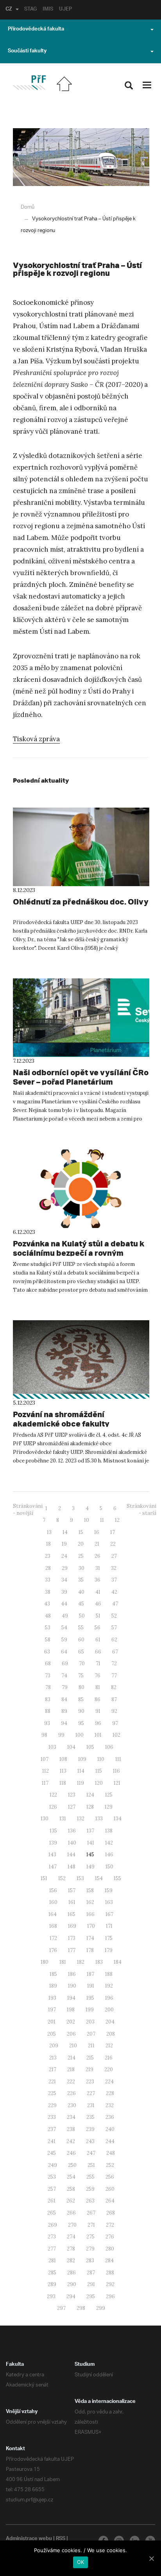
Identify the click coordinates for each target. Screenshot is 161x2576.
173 (72, 1938)
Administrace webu (29, 2539)
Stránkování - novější (28, 1510)
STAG (30, 10)
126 (53, 1807)
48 (48, 1616)
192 (109, 1986)
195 (90, 1998)
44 (64, 1604)
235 (90, 2117)
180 (45, 1962)
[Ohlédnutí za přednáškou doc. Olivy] (81, 847)
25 (81, 1556)
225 (52, 2093)
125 (109, 1795)
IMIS (48, 10)
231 (91, 2105)
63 (47, 1652)
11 (102, 1520)
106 (109, 1747)
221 (52, 2082)
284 (109, 2260)
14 (65, 1532)
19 (64, 1544)
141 (91, 1843)
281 (52, 2260)
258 (71, 2189)
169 (72, 1926)
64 (64, 1652)
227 (91, 2093)
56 (97, 1628)
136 (72, 1831)
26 (97, 1556)
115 (99, 1771)
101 (98, 1735)
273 (52, 2237)
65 (81, 1652)
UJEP (65, 10)
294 (71, 2296)
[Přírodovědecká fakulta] (29, 83)
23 (48, 1556)
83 (48, 1699)
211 (91, 2046)
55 (81, 1628)
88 (48, 1711)
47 (115, 1604)
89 (64, 1711)
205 (52, 2034)
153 (80, 1878)
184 (118, 1962)
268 (111, 2213)
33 (48, 1580)
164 (53, 1914)
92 (114, 1711)
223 (90, 2082)
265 (52, 2213)
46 (98, 1604)
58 (48, 1640)
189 (53, 1986)
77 (114, 1676)
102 (116, 1735)
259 (90, 2189)
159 (109, 1890)
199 (90, 2010)
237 (52, 2129)
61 (98, 1640)
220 (109, 2069)
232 (110, 2105)
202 (71, 2022)
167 (109, 1914)
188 (109, 1974)
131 (63, 1819)
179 (109, 1950)
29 (65, 1568)
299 (101, 2308)
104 (71, 1747)
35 (81, 1580)
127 (72, 1807)
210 (73, 2046)
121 (117, 1783)
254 (71, 2177)
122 (53, 1795)
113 (63, 1771)
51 (98, 1616)
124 (90, 1795)
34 (64, 1580)
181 (63, 1962)
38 (48, 1592)
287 (91, 2273)
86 (97, 1699)
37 (114, 1580)
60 (81, 1640)
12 (117, 1520)
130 (45, 1819)
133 (99, 1819)
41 (98, 1592)
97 (115, 1723)
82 (114, 1687)
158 (90, 1890)
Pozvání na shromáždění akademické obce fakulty (61, 1419)
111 (118, 1759)
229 (52, 2105)
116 (116, 1771)
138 (109, 1831)
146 (109, 1855)
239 (90, 2129)
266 (71, 2213)
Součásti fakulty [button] (27, 52)
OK (81, 2562)
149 (90, 1867)
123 (72, 1795)
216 (109, 2058)
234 (71, 2117)
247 (91, 2153)
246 (71, 2153)
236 (110, 2117)
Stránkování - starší (141, 1510)
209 (54, 2046)
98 (44, 1735)
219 (89, 2069)
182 (81, 1962)
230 (72, 2105)
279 (90, 2249)
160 (53, 1902)
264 (110, 2201)
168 (53, 1926)
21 (97, 1544)
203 (90, 2022)
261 (52, 2201)
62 (114, 1640)
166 (90, 1914)
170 (91, 1926)
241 (52, 2141)
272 (110, 2225)
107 (45, 1759)
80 (81, 1687)
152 (62, 1878)
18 (48, 1544)
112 (46, 1771)
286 (72, 2273)
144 (71, 1855)
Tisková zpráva (36, 739)
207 (91, 2034)
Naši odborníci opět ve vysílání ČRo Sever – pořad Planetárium (81, 1077)
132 (81, 1819)
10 (87, 1520)
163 (109, 1902)
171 (109, 1926)
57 (114, 1628)
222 (71, 2082)
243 (90, 2141)
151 (44, 1878)
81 (98, 1687)
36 (97, 1580)
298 (81, 2308)
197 (52, 2010)
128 (90, 1807)
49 (65, 1616)
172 (53, 1938)
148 (72, 1867)
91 (98, 1711)
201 (52, 2022)
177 (72, 1950)
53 (48, 1628)
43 (47, 1604)
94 (64, 1723)
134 (118, 1819)
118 (63, 1783)
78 (48, 1687)
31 (98, 1568)
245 (52, 2153)
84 (64, 1699)
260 (110, 2189)
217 (53, 2069)
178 (90, 1950)
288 (110, 2273)
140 (72, 1843)
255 (90, 2177)
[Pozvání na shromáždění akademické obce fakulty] (81, 1360)
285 (52, 2273)
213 (53, 2058)
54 (64, 1628)
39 (64, 1592)
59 (64, 1640)
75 (81, 1676)
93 (47, 1723)
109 (82, 1759)
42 (114, 1592)
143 (52, 1855)
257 (52, 2189)
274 (71, 2237)
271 (91, 2225)
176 (53, 1950)
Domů (28, 207)
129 (109, 1807)
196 (109, 1998)
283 (90, 2260)
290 (72, 2284)
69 (65, 1663)
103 (52, 1747)
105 (90, 1747)
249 (53, 2165)
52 (114, 1616)
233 (52, 2117)
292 (110, 2284)
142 (109, 1843)
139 (53, 1843)
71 (98, 1663)
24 (64, 1556)
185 (53, 1974)
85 (81, 1699)
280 (110, 2249)
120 (99, 1783)
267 (91, 2213)
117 (45, 1783)
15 (81, 1532)
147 (53, 1867)
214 (72, 2058)
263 (90, 2201)
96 (98, 1723)
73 (48, 1676)
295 (91, 2296)
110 (101, 1759)
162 (90, 1902)
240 (110, 2129)
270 (72, 2225)
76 (97, 1676)
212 (109, 2046)
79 (65, 1687)
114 (81, 1771)
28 (48, 1568)
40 (81, 1592)
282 (71, 2260)
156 (53, 1890)
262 (71, 2201)
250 (72, 2165)
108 (63, 1759)
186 (72, 1974)
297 (61, 2308)
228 (110, 2093)
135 (53, 1831)
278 (71, 2249)
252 (110, 2165)
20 (81, 1544)
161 (72, 1902)
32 (114, 1568)
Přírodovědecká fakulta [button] (36, 30)
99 (61, 1735)
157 (72, 1890)
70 (82, 1663)
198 (71, 2010)
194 (71, 1998)
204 (110, 2022)
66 (98, 1652)
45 (81, 1604)
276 (110, 2237)
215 (90, 2058)
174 (90, 1938)
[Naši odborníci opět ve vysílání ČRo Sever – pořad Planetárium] (81, 1018)
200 (109, 2010)
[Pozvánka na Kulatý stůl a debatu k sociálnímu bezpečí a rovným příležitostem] (81, 1189)
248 (111, 2153)
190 (72, 1986)
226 (72, 2093)
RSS (61, 2539)
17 (113, 1532)
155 (117, 1878)
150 (109, 1867)
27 (114, 1556)
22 (113, 1544)
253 (52, 2177)
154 (99, 1878)
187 (90, 1974)
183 (99, 1962)
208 (111, 2034)
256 (110, 2177)
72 (114, 1663)
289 (52, 2284)
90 (81, 1711)
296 (110, 2296)
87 (114, 1699)
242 (71, 2141)
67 (115, 1652)
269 (53, 2225)
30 (81, 1568)
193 (52, 1998)
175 (109, 1938)
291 (91, 2284)
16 (97, 1532)
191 (91, 1986)
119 (80, 1783)
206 (71, 2034)
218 (71, 2069)
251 (91, 2165)
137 (90, 1831)
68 (48, 1663)
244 (110, 2141)
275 (90, 2237)
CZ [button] (9, 10)
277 (52, 2249)
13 (49, 1532)
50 (82, 1616)
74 (64, 1676)
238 (71, 2129)
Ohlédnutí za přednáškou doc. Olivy (81, 902)
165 (72, 1914)
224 (109, 2082)
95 (81, 1723)
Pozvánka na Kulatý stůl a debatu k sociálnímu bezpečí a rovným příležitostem (79, 1253)
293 (51, 2296)
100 (80, 1735)
